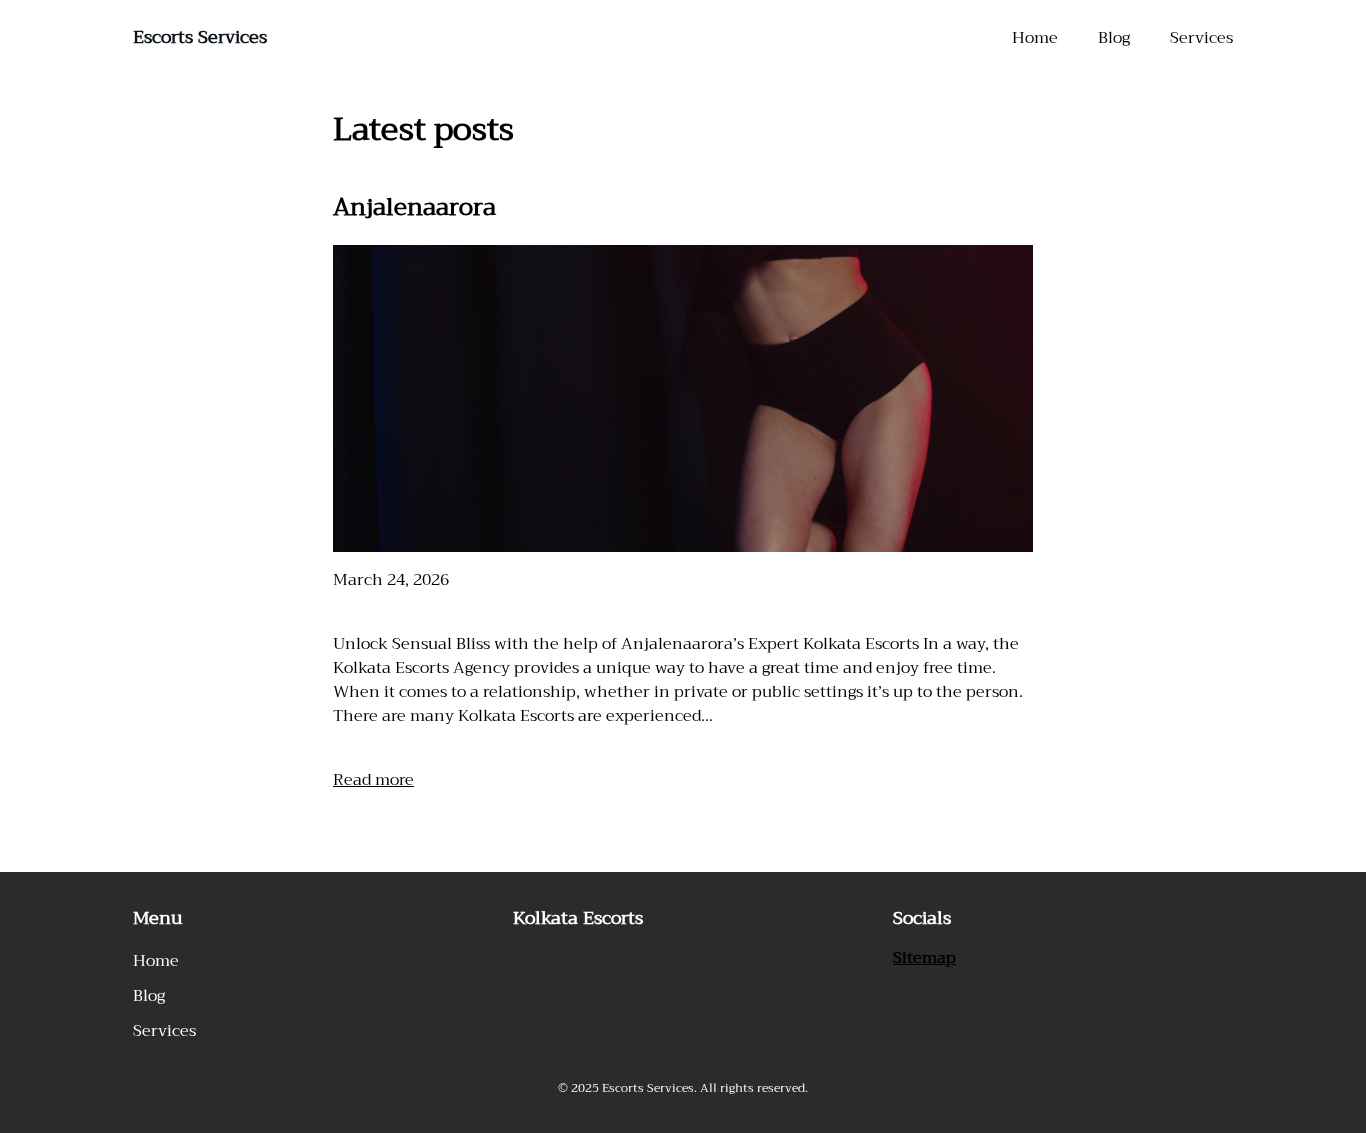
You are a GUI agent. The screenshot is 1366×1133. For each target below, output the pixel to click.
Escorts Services (200, 37)
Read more (373, 780)
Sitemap (924, 958)
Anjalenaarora (414, 207)
